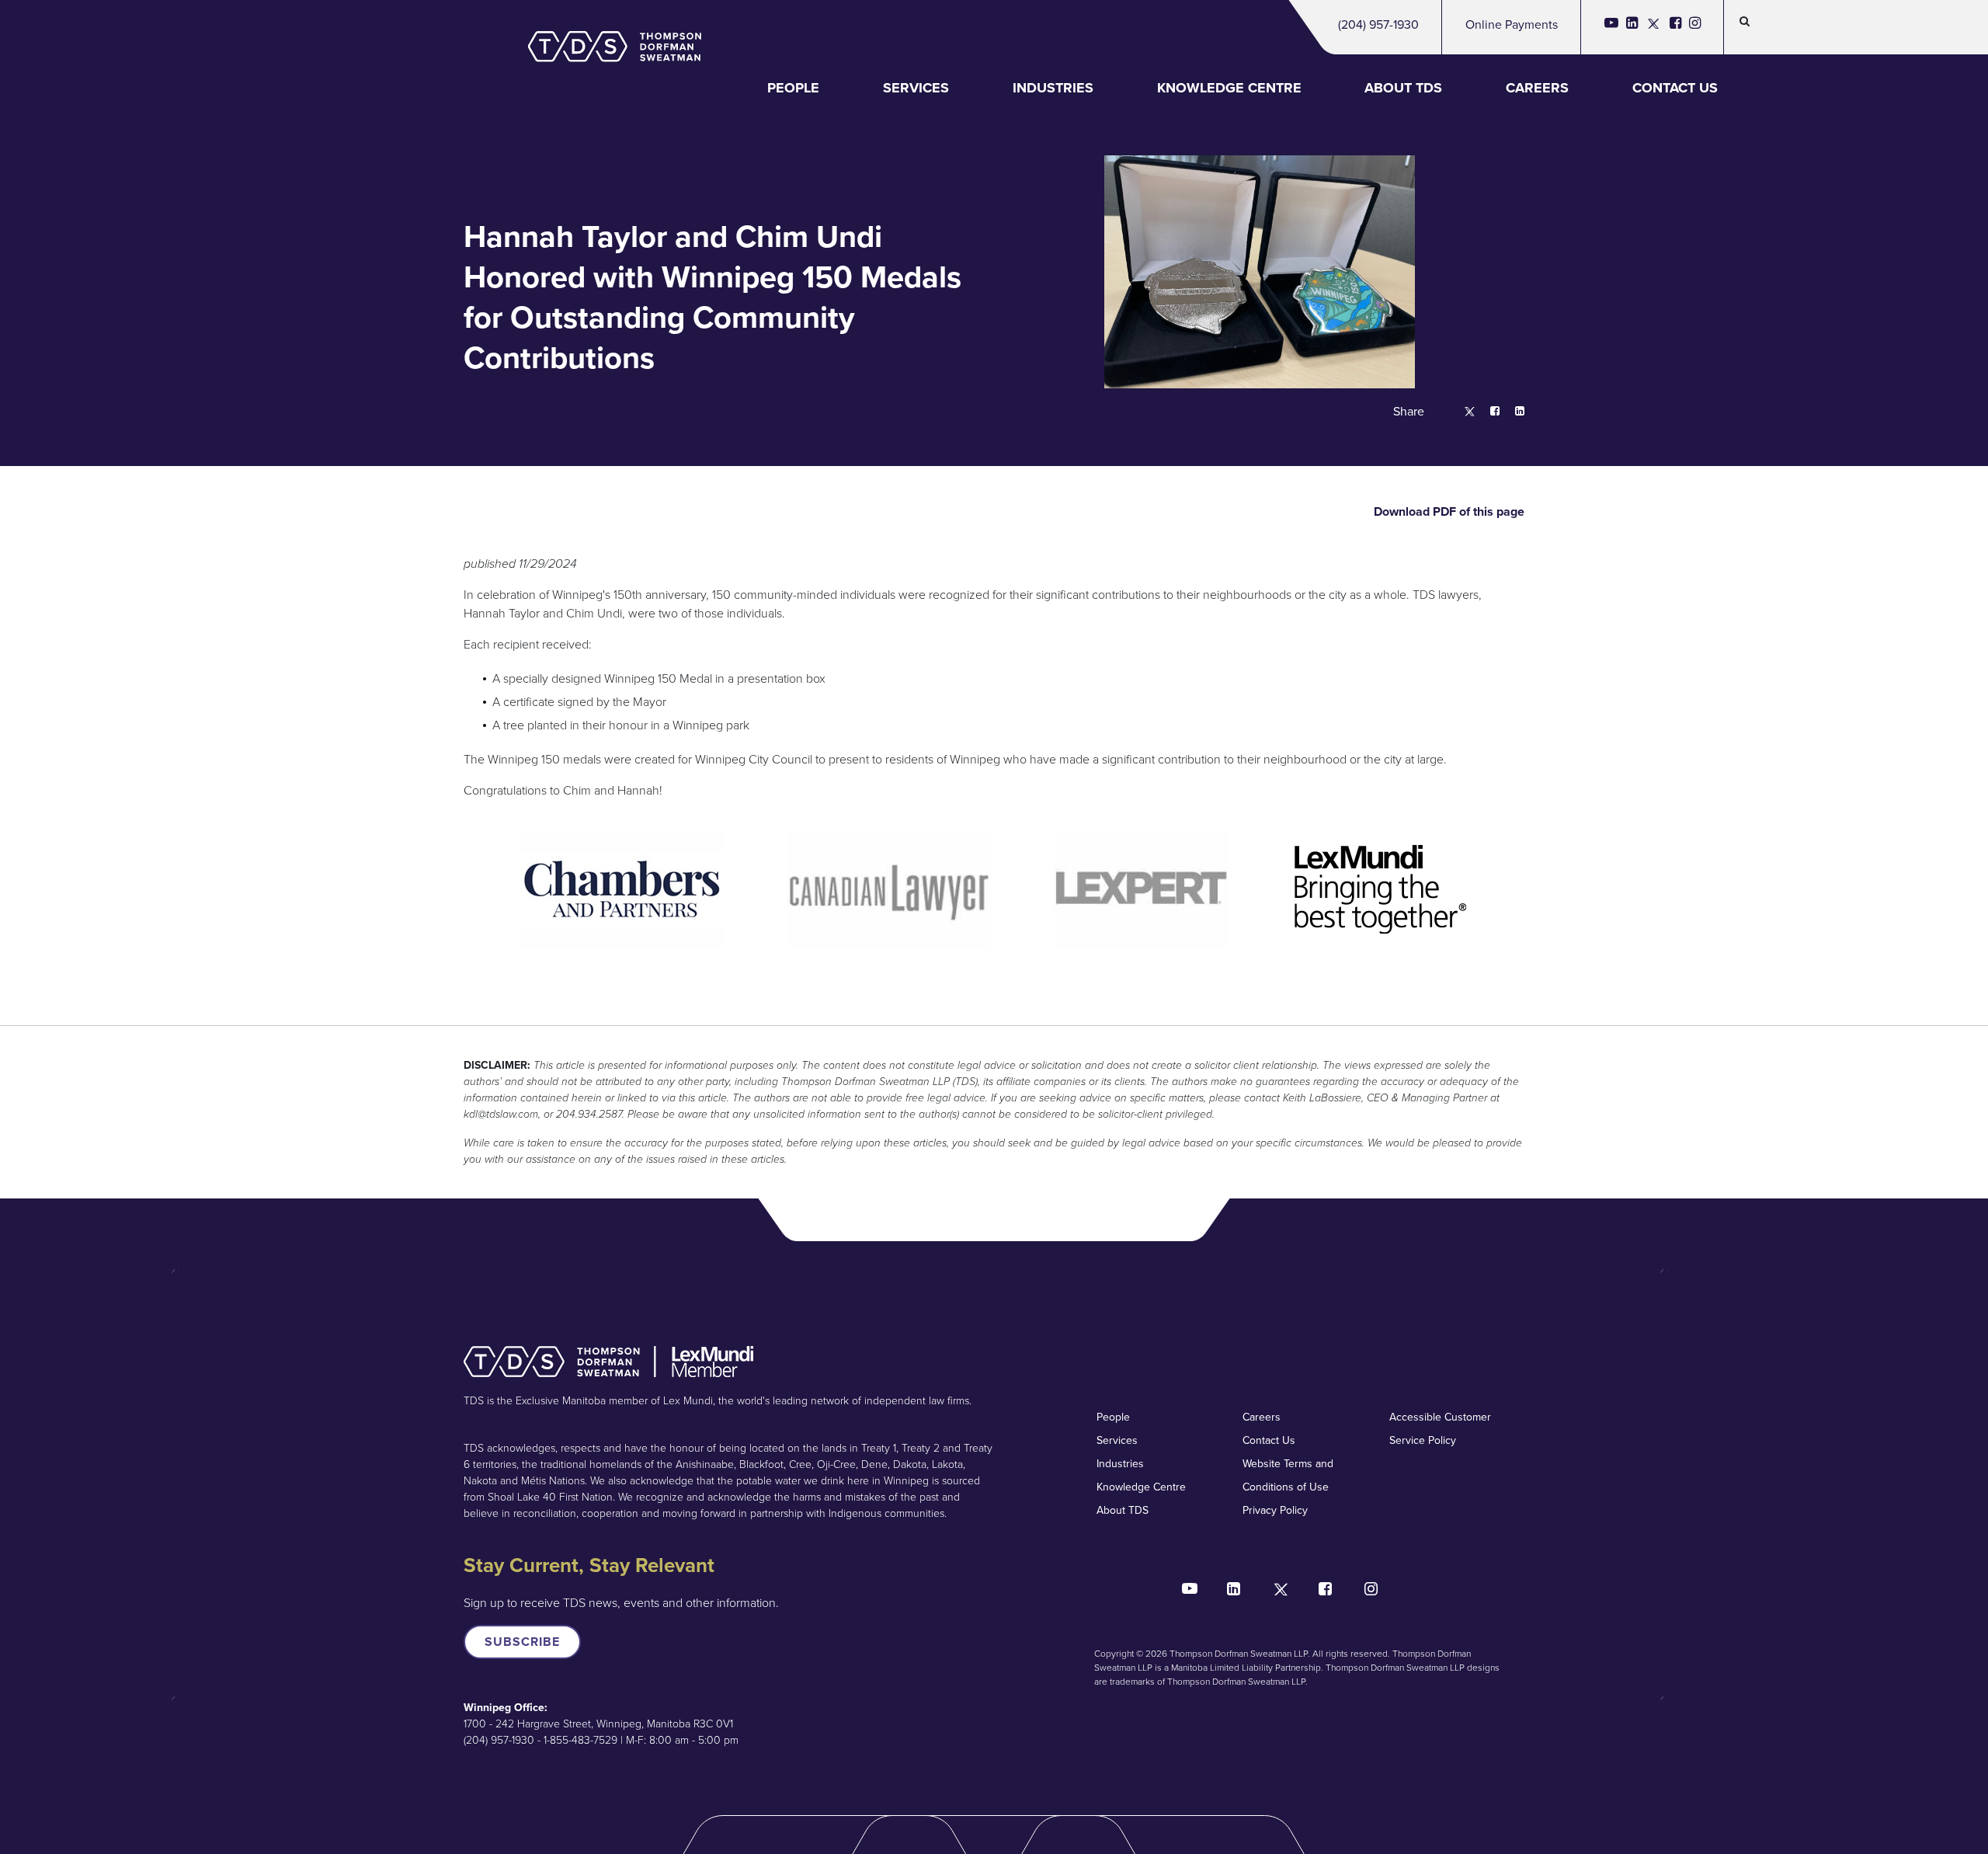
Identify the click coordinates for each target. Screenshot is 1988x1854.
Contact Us (1675, 88)
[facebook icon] (1675, 27)
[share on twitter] (1462, 412)
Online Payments (1512, 24)
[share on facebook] (1487, 412)
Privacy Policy (1275, 1510)
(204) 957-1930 (1378, 24)
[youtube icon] (1611, 27)
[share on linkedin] (1512, 412)
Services (916, 88)
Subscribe (522, 1642)
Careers (1537, 88)
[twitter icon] (1654, 27)
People (793, 88)
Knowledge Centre (1229, 88)
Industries (1053, 88)
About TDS (1403, 88)
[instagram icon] (1695, 27)
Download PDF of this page (1448, 511)
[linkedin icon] (1632, 27)
